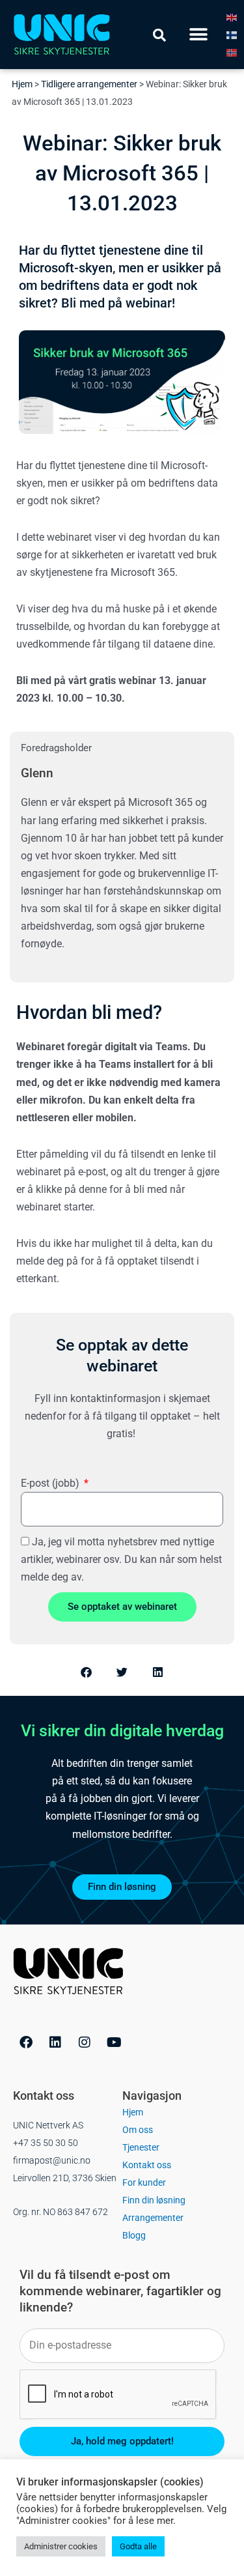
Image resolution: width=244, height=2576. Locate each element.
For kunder (144, 2182)
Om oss (138, 2130)
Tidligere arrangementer (89, 84)
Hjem (22, 84)
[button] (199, 35)
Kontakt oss (147, 2165)
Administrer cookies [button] (61, 2546)
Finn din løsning (154, 2200)
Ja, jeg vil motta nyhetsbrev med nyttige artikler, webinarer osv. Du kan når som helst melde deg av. (121, 1559)
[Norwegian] (232, 52)
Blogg (134, 2235)
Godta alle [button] (138, 2546)
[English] (232, 17)
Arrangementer (153, 2218)
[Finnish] (232, 35)
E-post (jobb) (51, 1483)
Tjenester (141, 2147)
